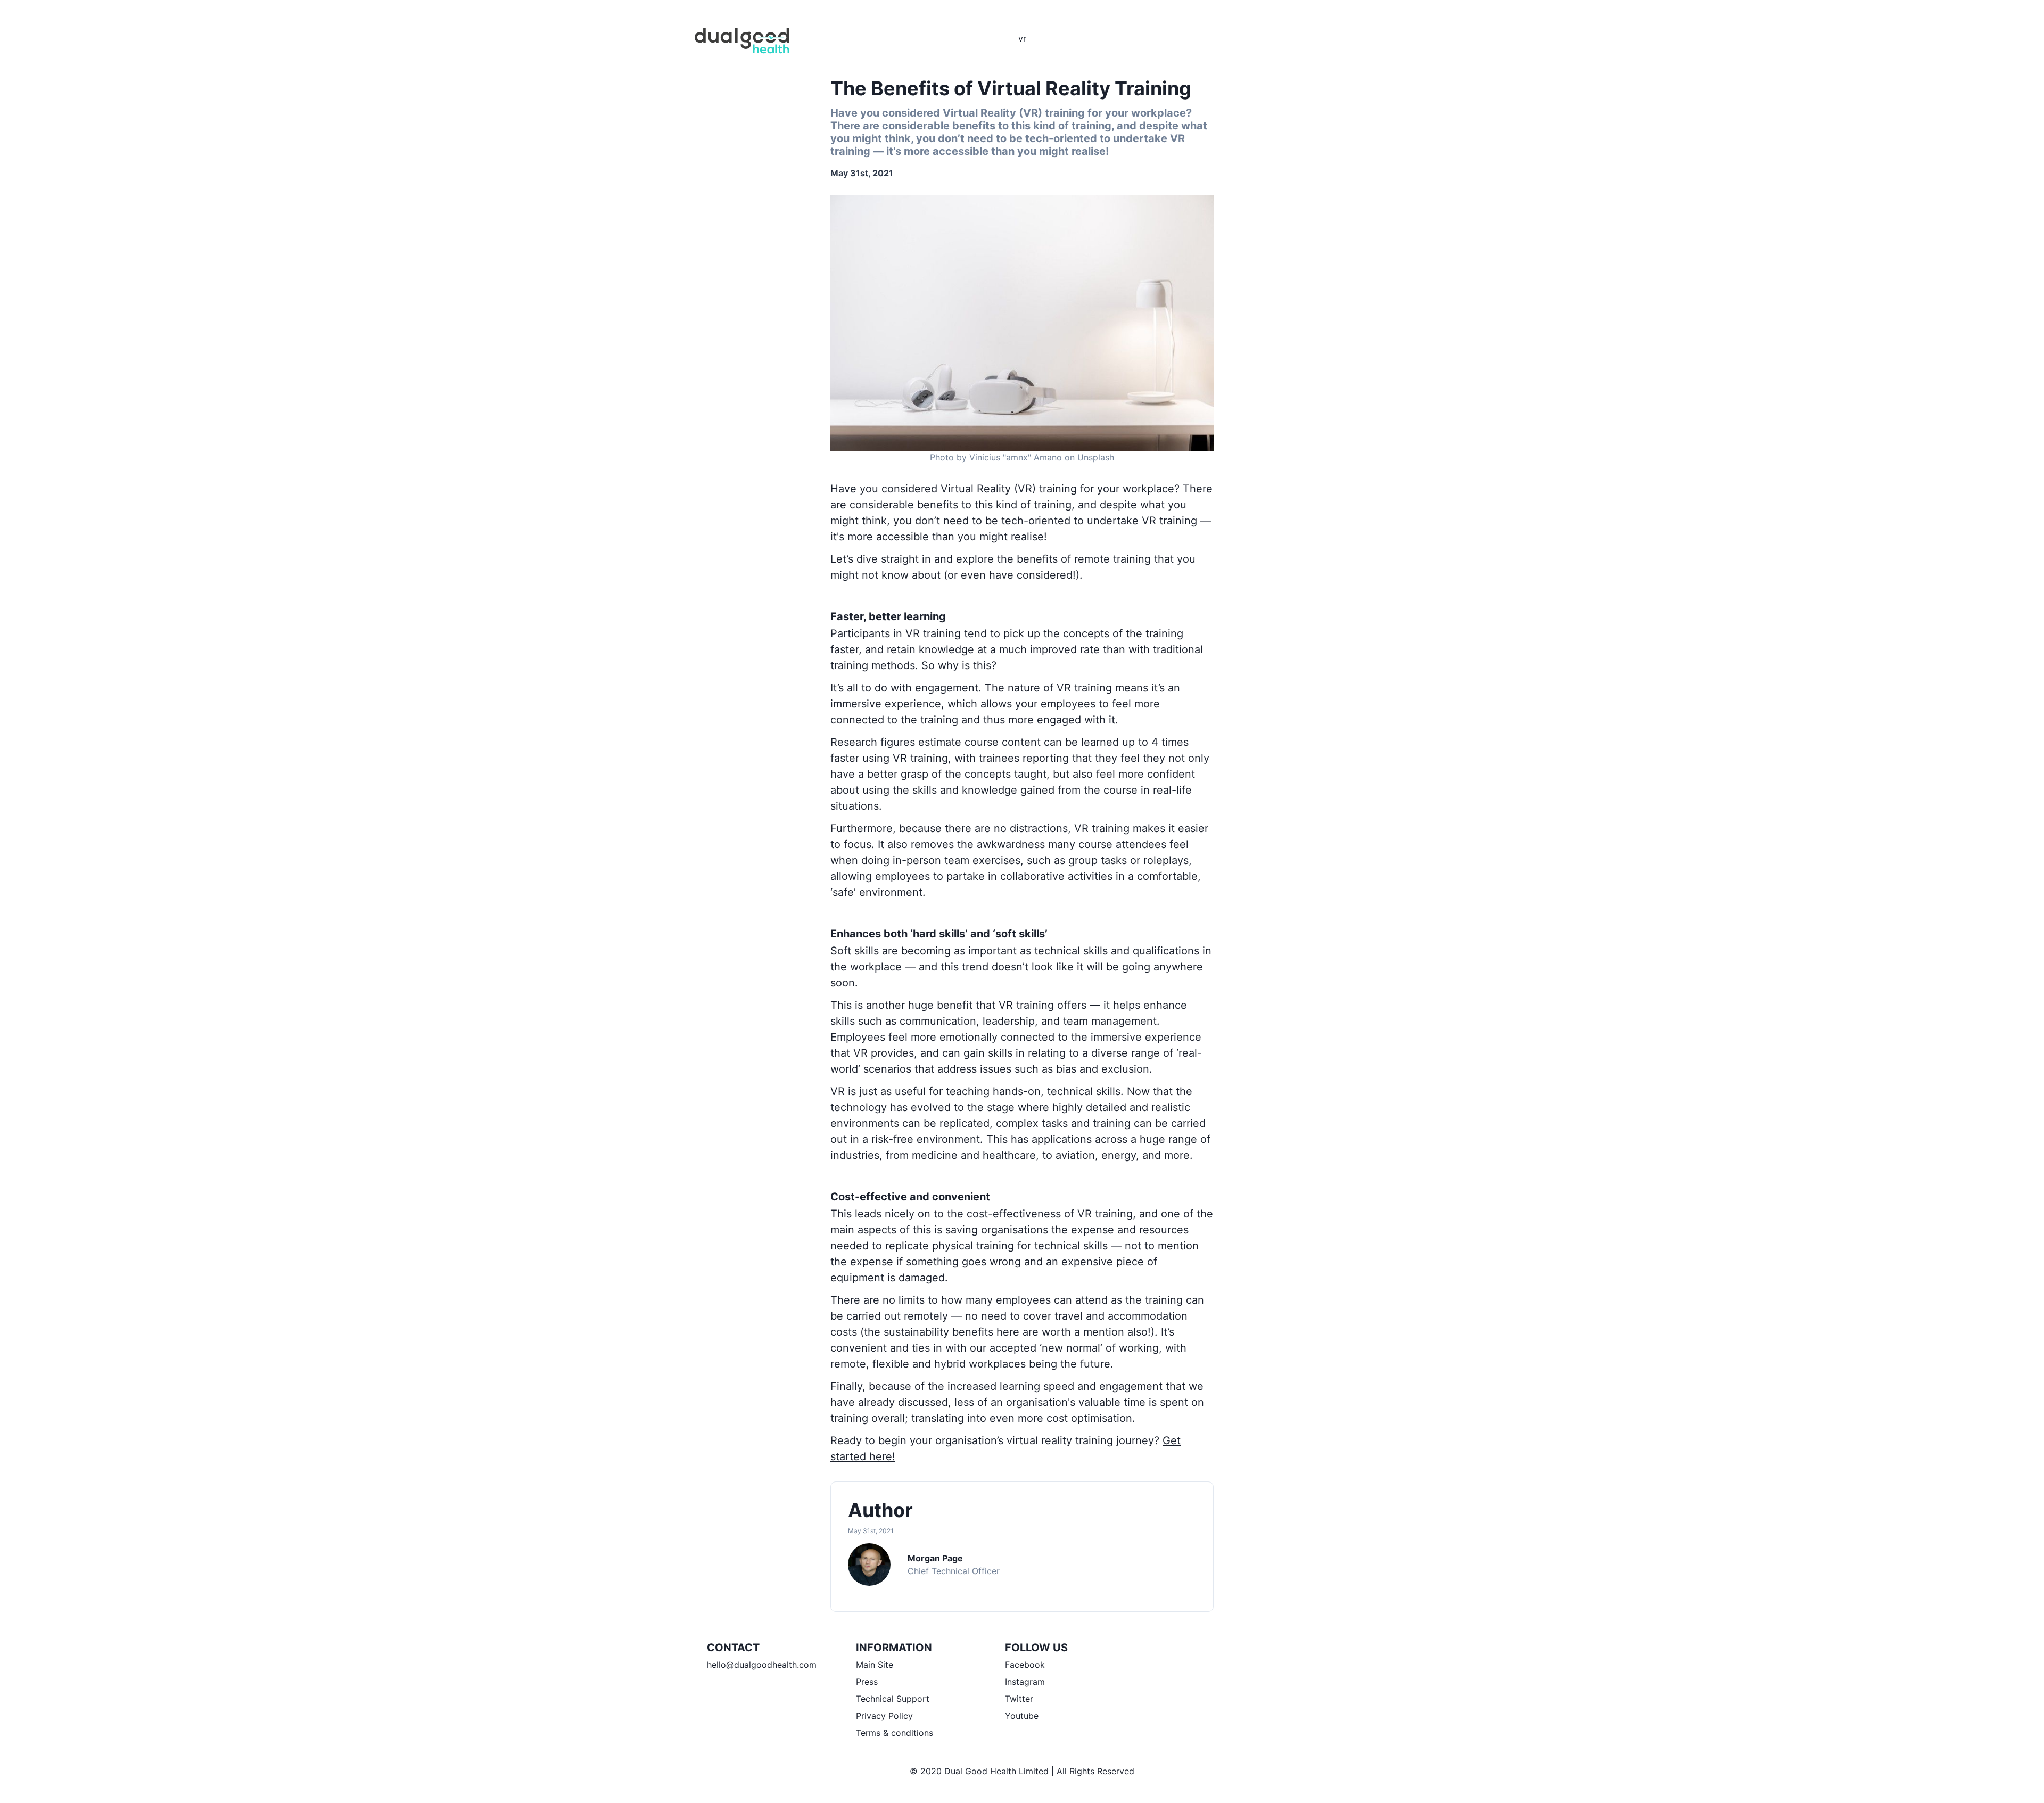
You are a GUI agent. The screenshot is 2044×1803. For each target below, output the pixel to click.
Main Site (875, 1665)
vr (1022, 38)
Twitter (1019, 1699)
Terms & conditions (895, 1733)
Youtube (1022, 1716)
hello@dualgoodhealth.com (762, 1665)
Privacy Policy (884, 1716)
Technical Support (893, 1699)
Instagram (1025, 1682)
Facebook (1025, 1665)
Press (867, 1682)
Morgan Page (935, 1558)
